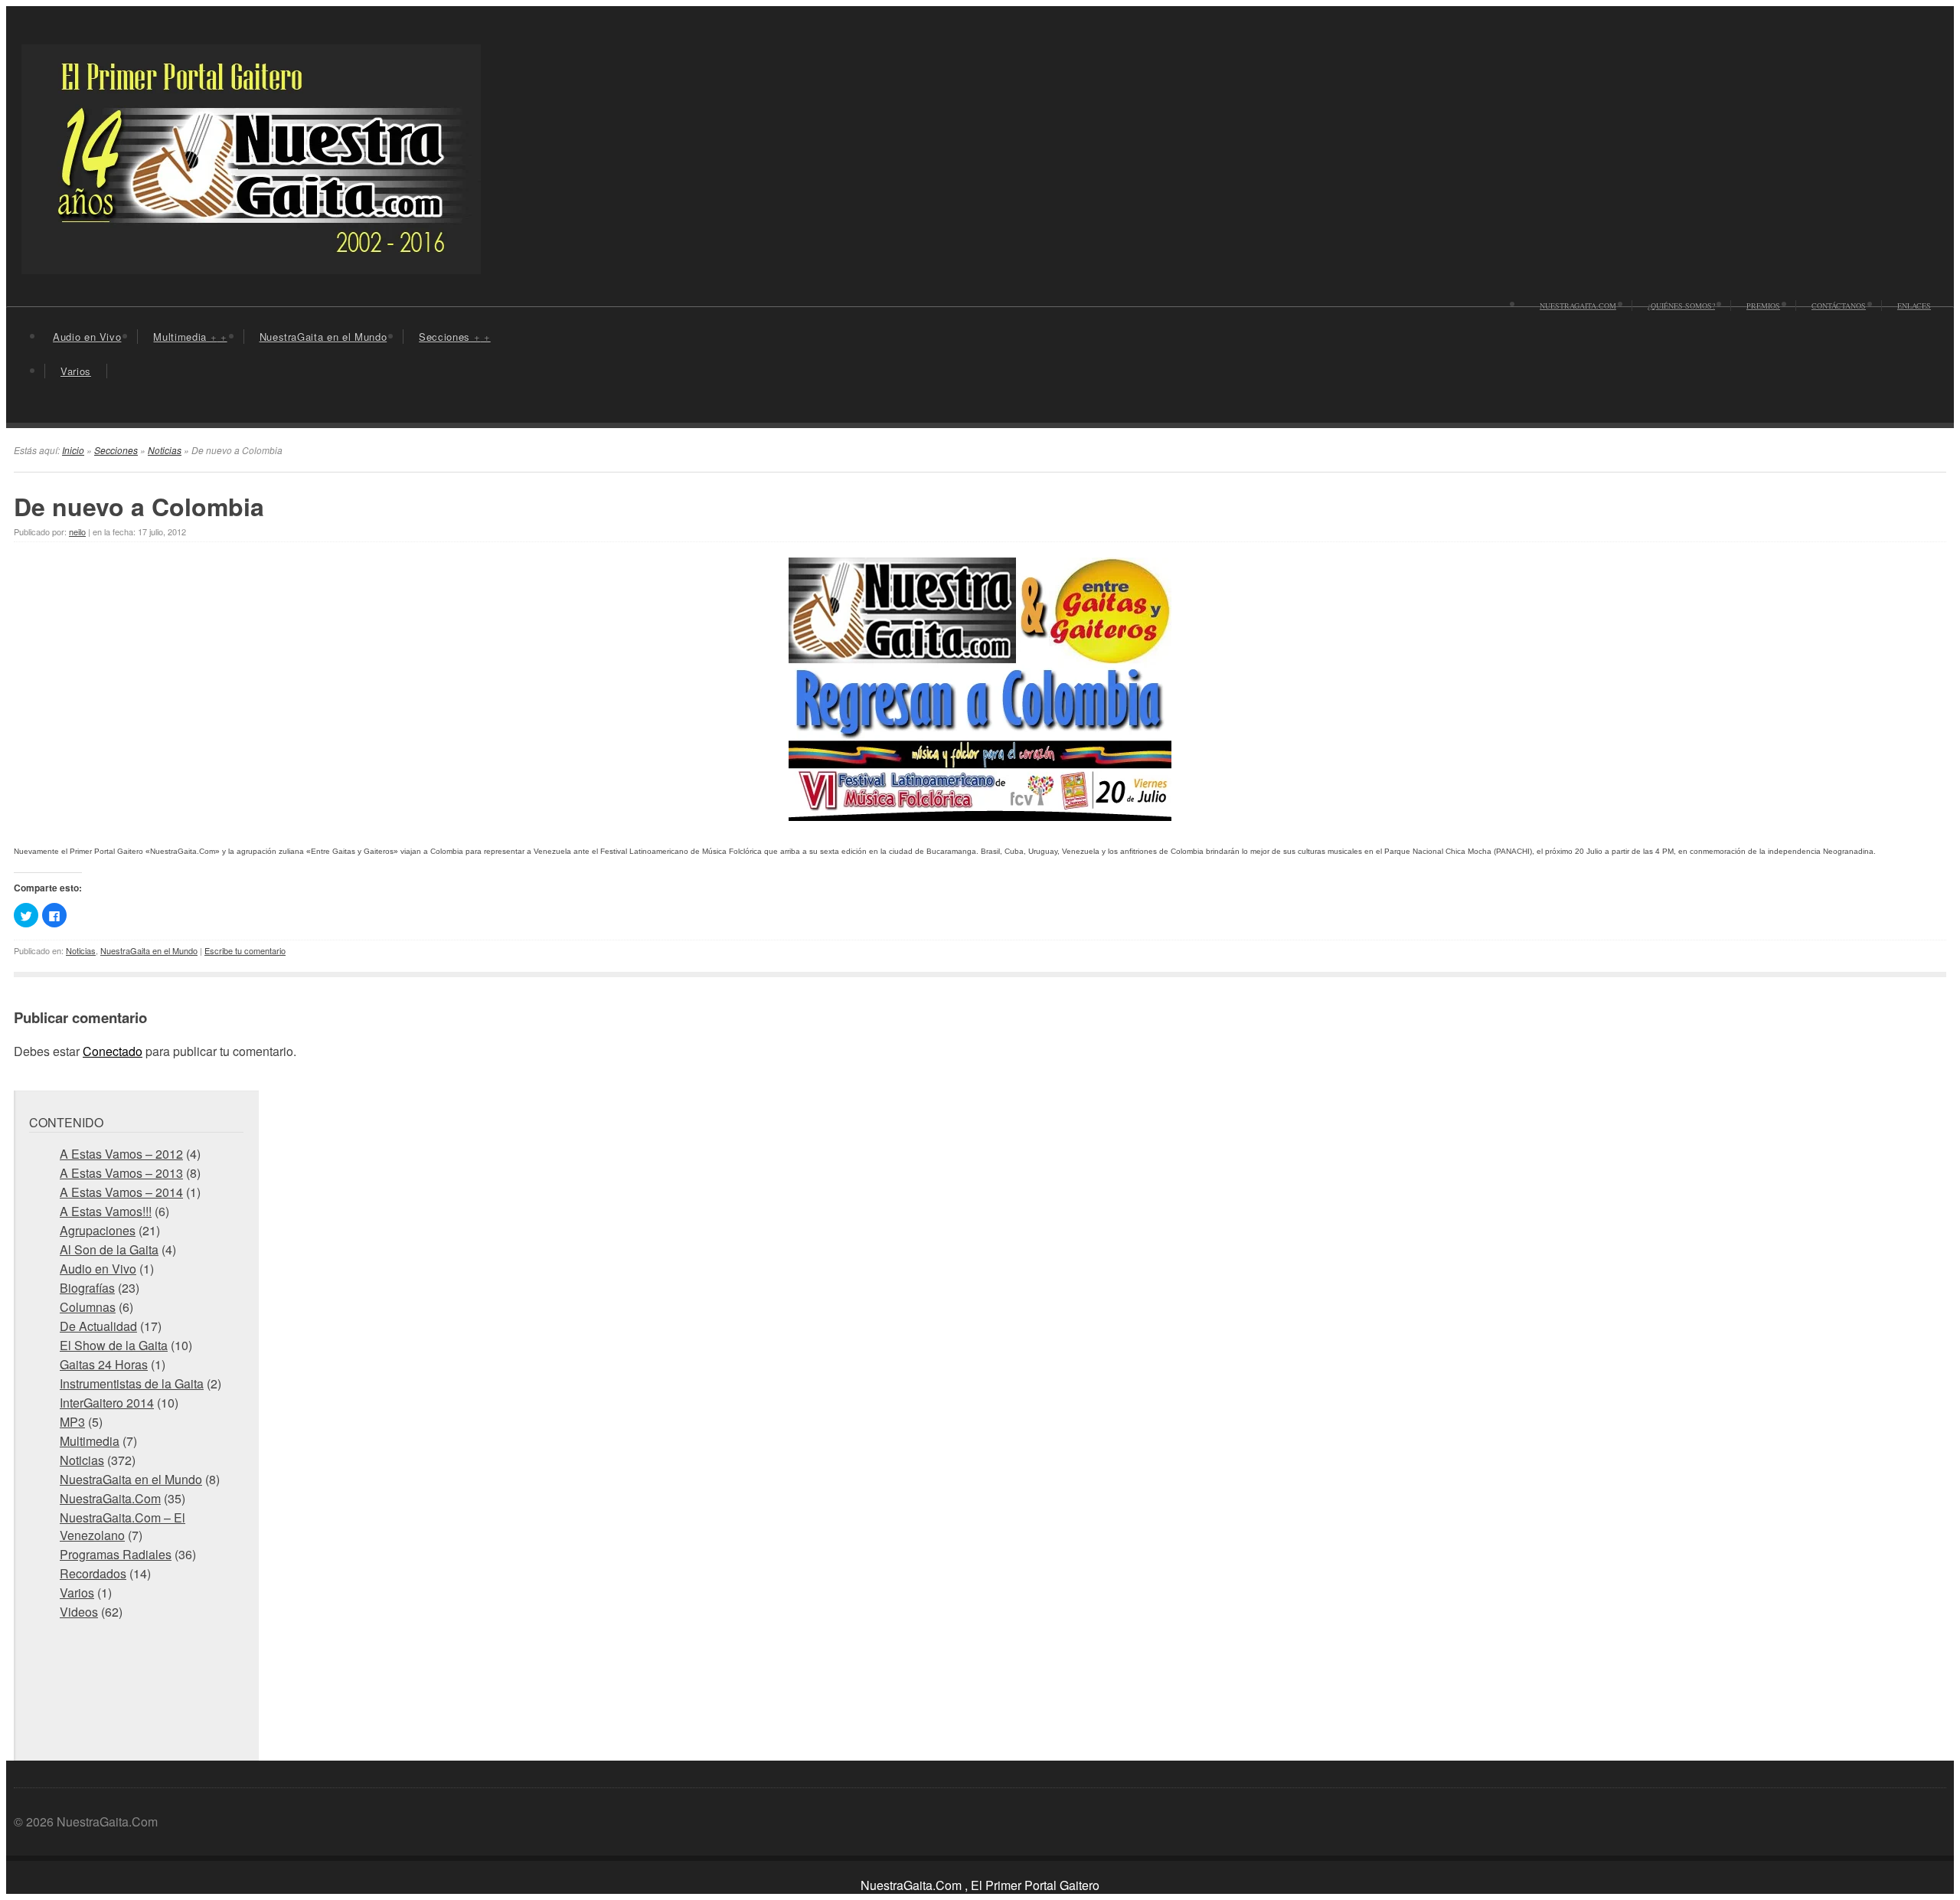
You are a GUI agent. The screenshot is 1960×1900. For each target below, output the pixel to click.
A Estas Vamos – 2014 (121, 1192)
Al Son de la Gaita (109, 1249)
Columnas (88, 1307)
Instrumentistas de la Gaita (132, 1383)
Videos (79, 1612)
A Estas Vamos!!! (106, 1211)
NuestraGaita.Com (1578, 306)
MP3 (72, 1422)
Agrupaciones (98, 1230)
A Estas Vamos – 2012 (121, 1154)
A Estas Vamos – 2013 (121, 1173)
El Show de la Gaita (114, 1345)
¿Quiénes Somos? (1681, 306)
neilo (77, 531)
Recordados (93, 1573)
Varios (76, 371)
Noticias (165, 450)
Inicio (73, 450)
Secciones (454, 337)
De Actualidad (98, 1326)
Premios (1763, 306)
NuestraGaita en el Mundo (323, 337)
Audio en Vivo (87, 337)
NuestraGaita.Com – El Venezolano (122, 1526)
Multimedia (190, 337)
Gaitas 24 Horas (104, 1364)
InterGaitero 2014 (107, 1403)
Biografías (87, 1288)
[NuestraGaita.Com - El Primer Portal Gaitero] (251, 264)
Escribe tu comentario (245, 950)
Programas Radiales (116, 1554)
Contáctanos (1839, 306)
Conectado (113, 1051)
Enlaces (1914, 306)
